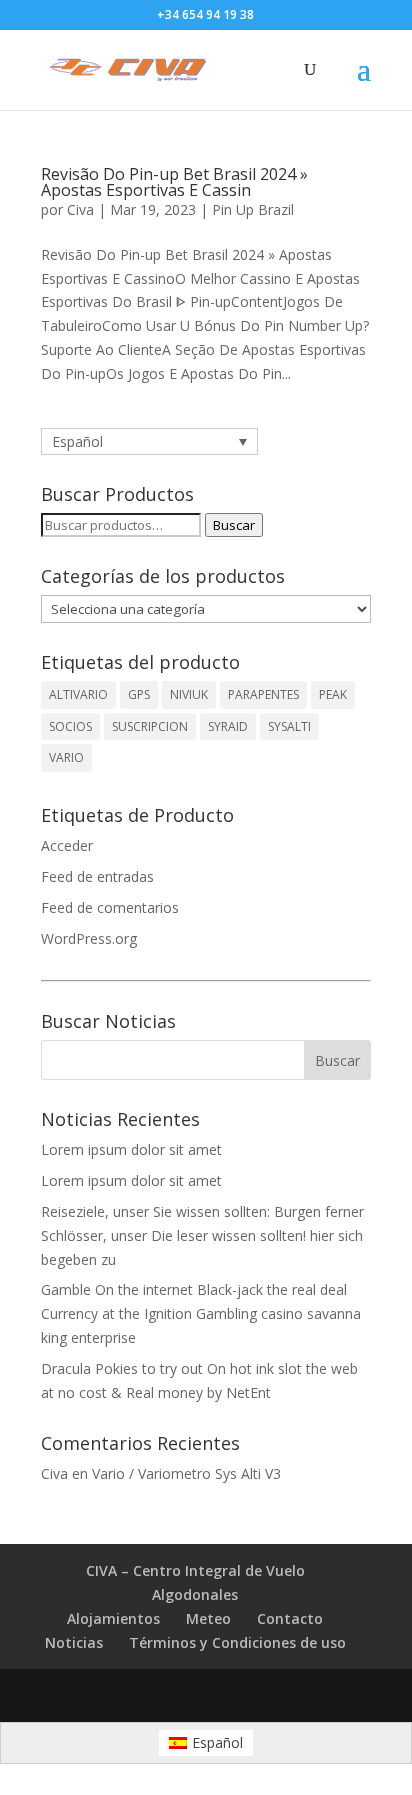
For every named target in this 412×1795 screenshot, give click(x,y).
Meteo (208, 1618)
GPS (139, 694)
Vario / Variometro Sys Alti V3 (186, 1473)
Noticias (74, 1642)
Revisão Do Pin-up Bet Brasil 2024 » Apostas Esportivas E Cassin (174, 182)
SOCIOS (70, 726)
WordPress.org (89, 938)
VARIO (66, 757)
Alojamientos (113, 1618)
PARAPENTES (263, 694)
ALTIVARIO (78, 694)
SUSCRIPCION (150, 726)
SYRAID (228, 726)
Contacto (290, 1618)
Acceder (67, 845)
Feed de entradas (97, 876)
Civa (80, 209)
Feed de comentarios (110, 907)
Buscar (234, 525)
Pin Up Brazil (253, 209)
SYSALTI (289, 726)
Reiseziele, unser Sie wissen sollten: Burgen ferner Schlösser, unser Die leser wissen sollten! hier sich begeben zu (202, 1235)
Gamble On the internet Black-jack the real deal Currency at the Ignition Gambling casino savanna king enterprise (201, 1313)
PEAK (333, 694)
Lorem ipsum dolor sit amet (131, 1149)
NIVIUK (189, 694)
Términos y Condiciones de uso (237, 1642)
